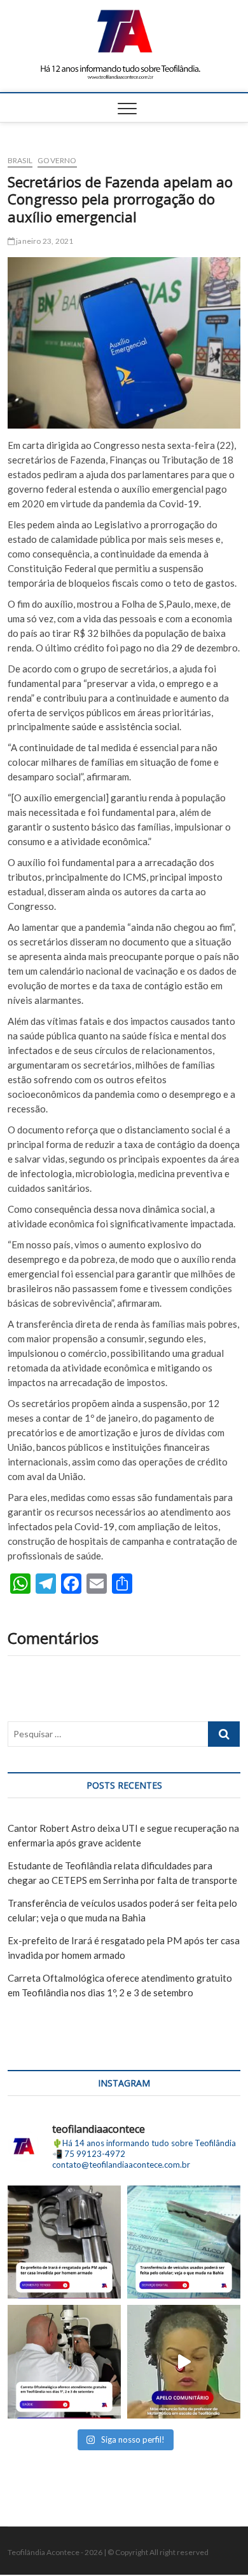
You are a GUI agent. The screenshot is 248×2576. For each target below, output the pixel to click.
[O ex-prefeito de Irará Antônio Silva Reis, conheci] (64, 2242)
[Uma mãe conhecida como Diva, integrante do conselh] (184, 2361)
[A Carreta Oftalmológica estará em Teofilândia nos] (64, 2361)
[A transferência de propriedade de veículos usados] (184, 2242)
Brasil (20, 160)
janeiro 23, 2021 (44, 241)
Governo (57, 160)
